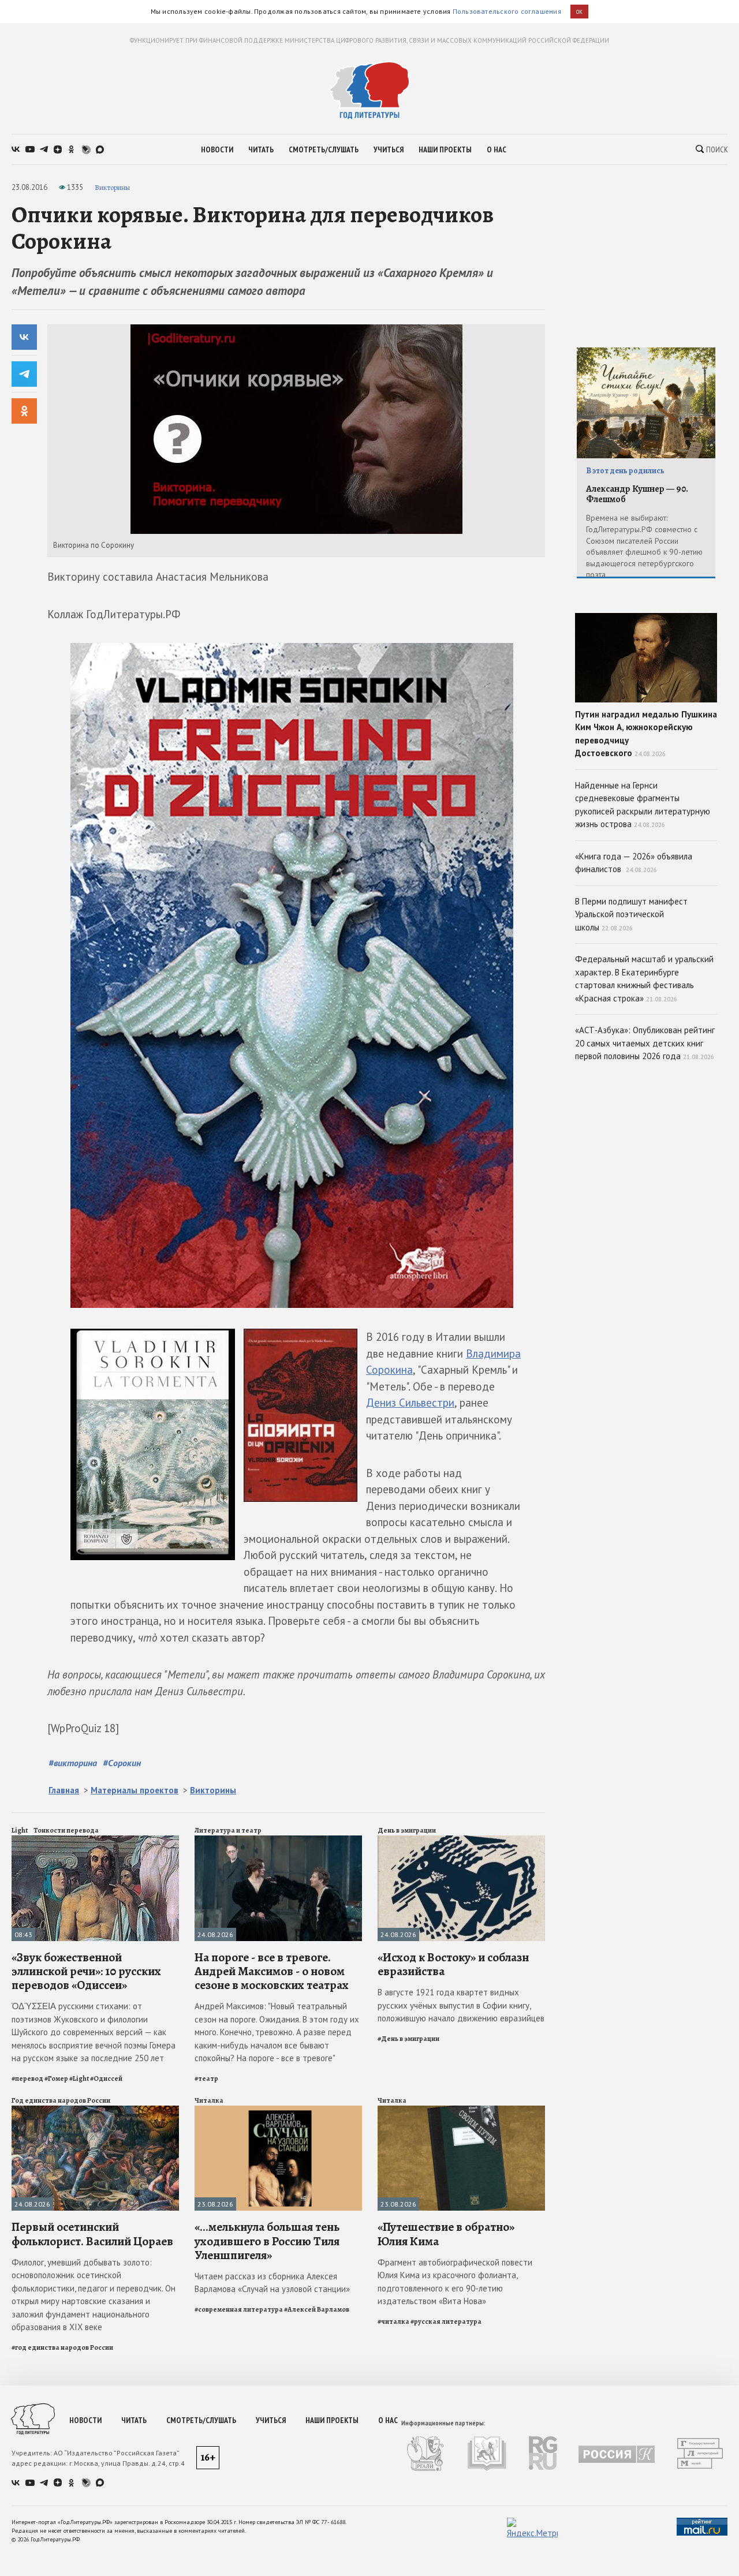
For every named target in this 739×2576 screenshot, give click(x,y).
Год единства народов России (61, 2100)
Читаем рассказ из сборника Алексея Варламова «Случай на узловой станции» (272, 2283)
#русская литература (446, 2321)
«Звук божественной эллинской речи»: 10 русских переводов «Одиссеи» (86, 1971)
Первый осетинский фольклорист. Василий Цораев (92, 2234)
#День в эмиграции (408, 2039)
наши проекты (445, 149)
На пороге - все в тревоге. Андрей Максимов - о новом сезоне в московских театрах (272, 1971)
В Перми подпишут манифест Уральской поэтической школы (631, 914)
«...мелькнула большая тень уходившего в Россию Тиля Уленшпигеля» (267, 2241)
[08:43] (95, 1840)
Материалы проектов (135, 1790)
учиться (389, 149)
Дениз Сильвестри (410, 1403)
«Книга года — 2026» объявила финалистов (634, 863)
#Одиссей (106, 2078)
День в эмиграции (407, 1830)
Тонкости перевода (66, 1830)
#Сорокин (122, 1763)
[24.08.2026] (278, 1840)
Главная (64, 1790)
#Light (79, 2078)
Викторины (112, 187)
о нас (497, 149)
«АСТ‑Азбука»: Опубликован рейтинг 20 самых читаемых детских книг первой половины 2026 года (645, 1043)
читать (261, 149)
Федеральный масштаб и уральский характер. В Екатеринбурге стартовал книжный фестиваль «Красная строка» (644, 979)
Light (20, 1830)
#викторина (73, 1763)
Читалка (209, 2100)
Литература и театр (228, 1830)
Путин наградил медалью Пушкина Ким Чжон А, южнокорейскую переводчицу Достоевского (646, 734)
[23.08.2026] (278, 2110)
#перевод (27, 2078)
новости (217, 149)
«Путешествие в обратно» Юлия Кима (446, 2234)
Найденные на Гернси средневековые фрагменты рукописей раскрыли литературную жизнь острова (643, 805)
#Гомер (56, 2078)
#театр (206, 2078)
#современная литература (239, 2309)
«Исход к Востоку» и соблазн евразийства (453, 1964)
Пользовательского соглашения (507, 11)
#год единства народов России (62, 2347)
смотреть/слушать (324, 149)
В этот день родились (625, 471)
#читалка (393, 2321)
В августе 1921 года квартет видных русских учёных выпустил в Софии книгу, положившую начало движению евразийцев (461, 2005)
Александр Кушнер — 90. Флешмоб (637, 494)
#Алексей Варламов (317, 2309)
